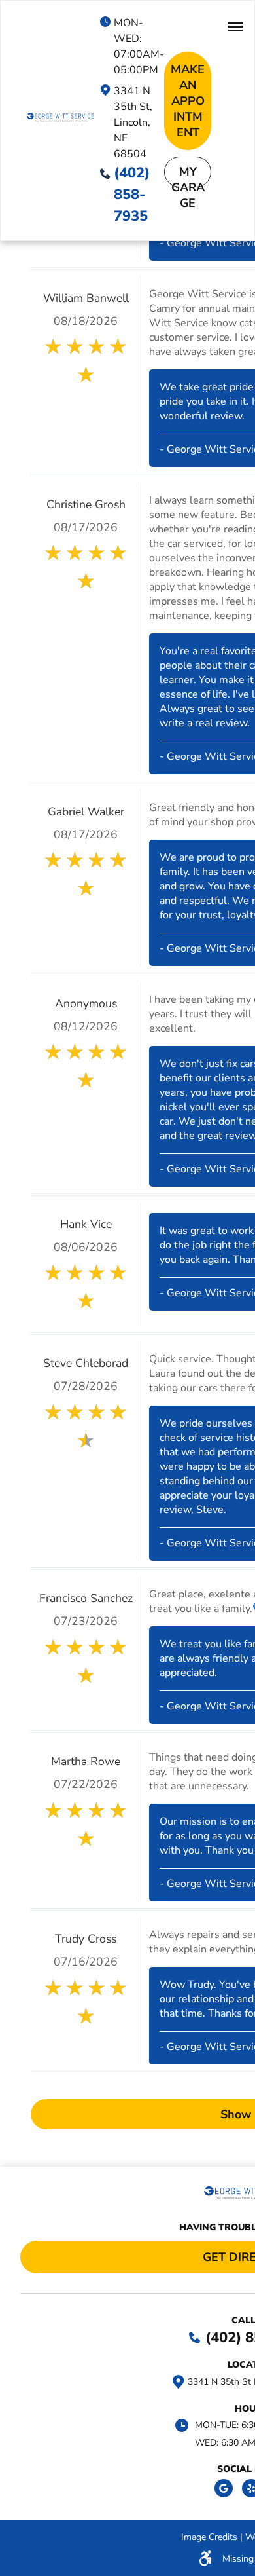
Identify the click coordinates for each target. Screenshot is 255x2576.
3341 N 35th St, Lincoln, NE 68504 (133, 122)
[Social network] (224, 2490)
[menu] (235, 27)
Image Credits (209, 2537)
